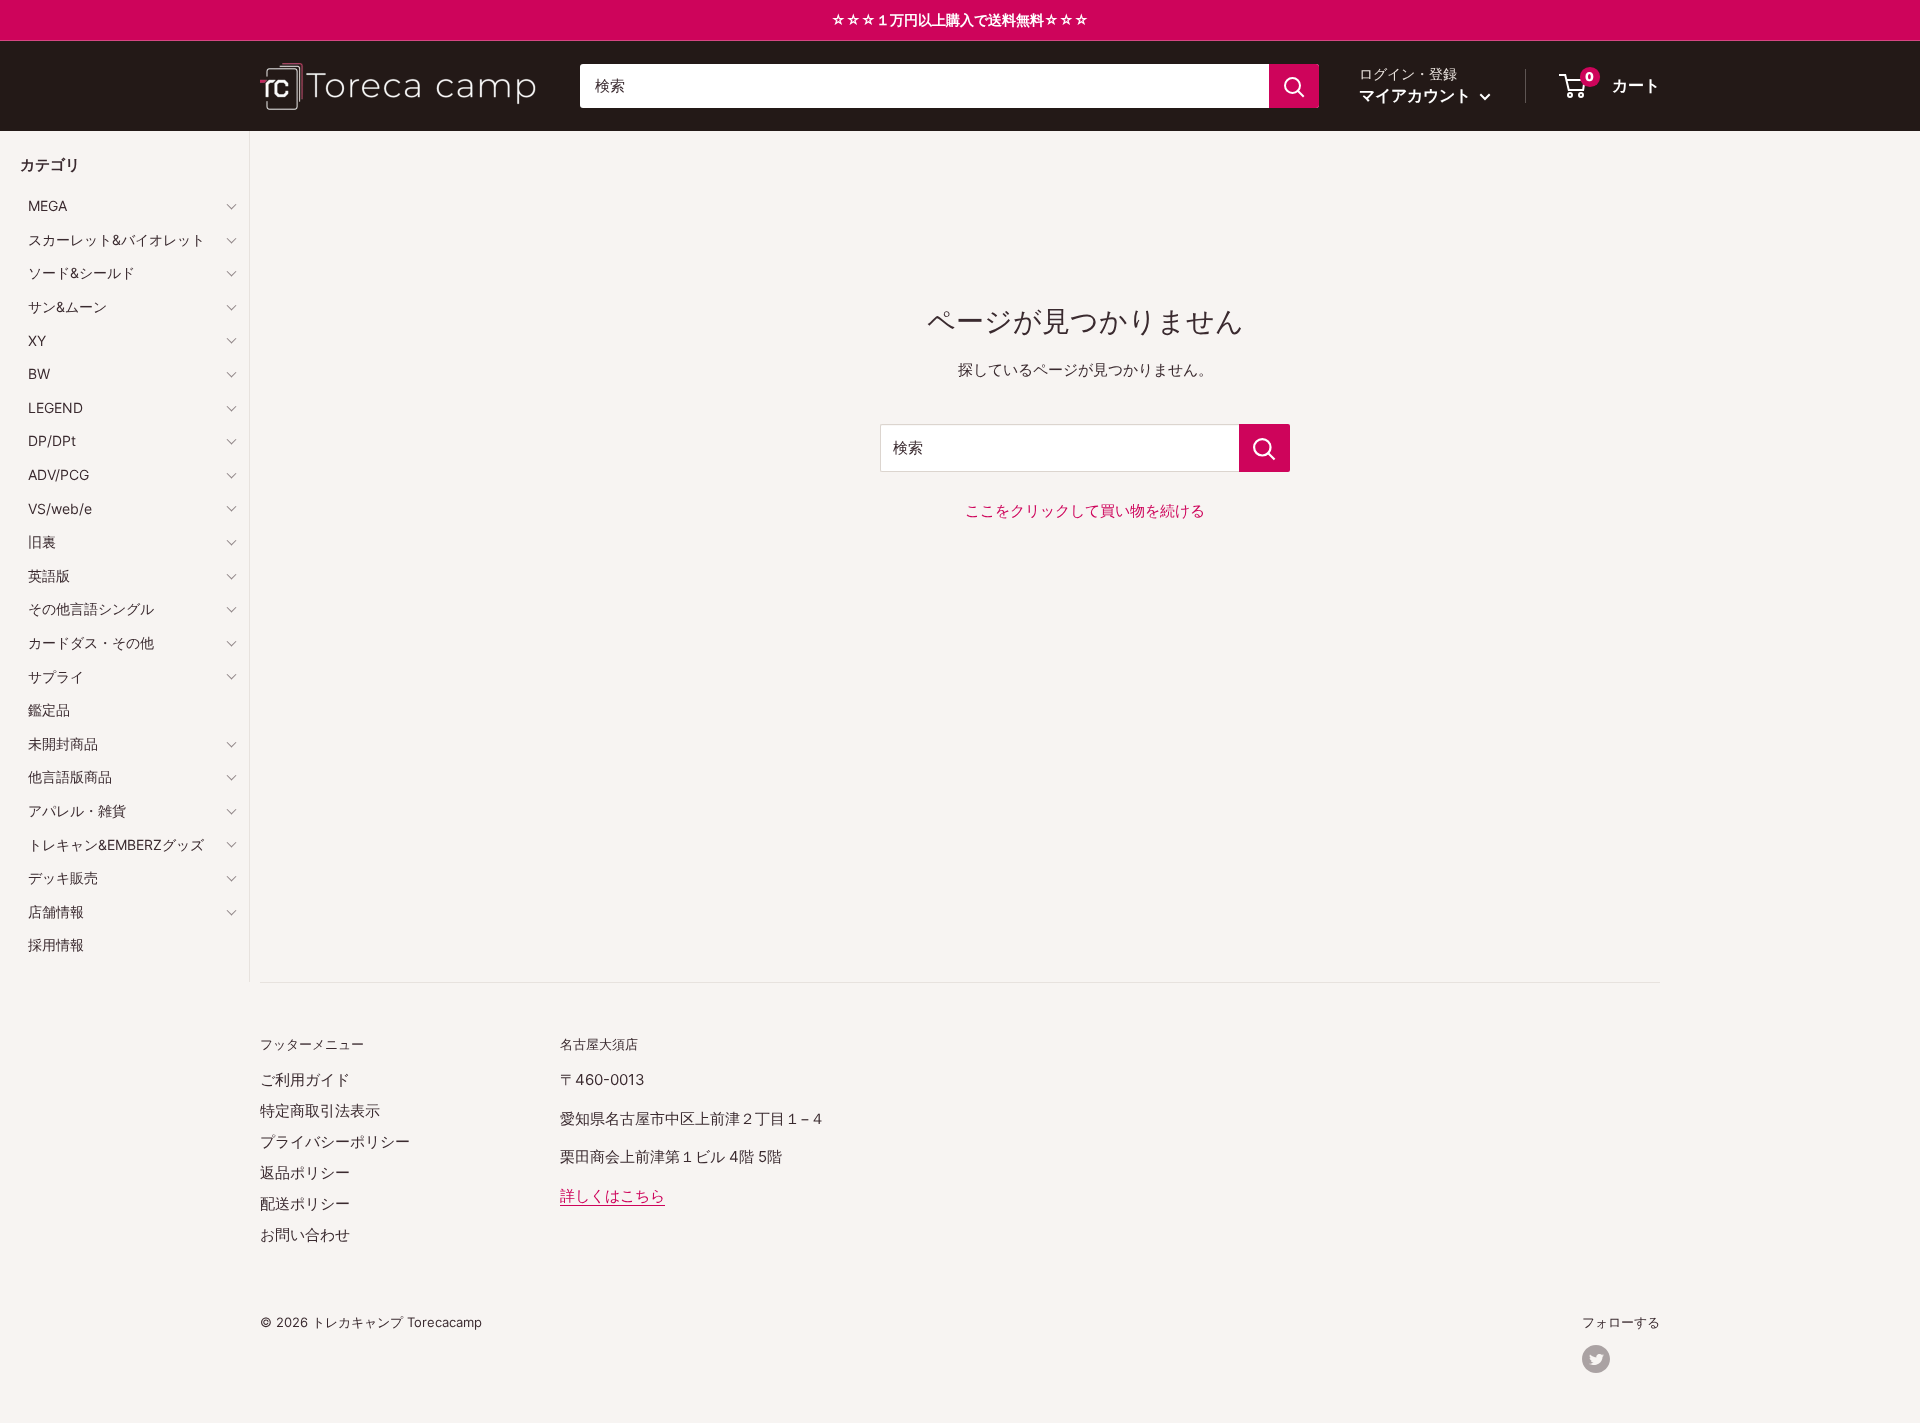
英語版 (49, 575)
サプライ (56, 676)
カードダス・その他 (91, 642)
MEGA (47, 205)
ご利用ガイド (305, 1079)
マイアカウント (1417, 95)
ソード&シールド (81, 272)
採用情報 (56, 944)
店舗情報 (56, 911)
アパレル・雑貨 (77, 810)
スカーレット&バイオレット (116, 239)
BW (39, 373)
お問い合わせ (305, 1234)
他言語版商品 (70, 776)
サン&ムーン (67, 306)
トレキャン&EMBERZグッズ (116, 844)
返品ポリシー (305, 1172)
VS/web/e (60, 508)
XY (37, 340)
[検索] (1294, 86)
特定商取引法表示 (320, 1110)
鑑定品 (49, 709)
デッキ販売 (63, 877)
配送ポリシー (305, 1203)
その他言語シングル (91, 608)
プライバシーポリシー (335, 1141)
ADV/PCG (58, 474)
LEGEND (55, 407)
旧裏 (42, 541)
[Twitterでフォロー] (1596, 1359)
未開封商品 (63, 743)
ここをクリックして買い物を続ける (1085, 510)
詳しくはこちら (612, 1195)
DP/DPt (52, 440)
